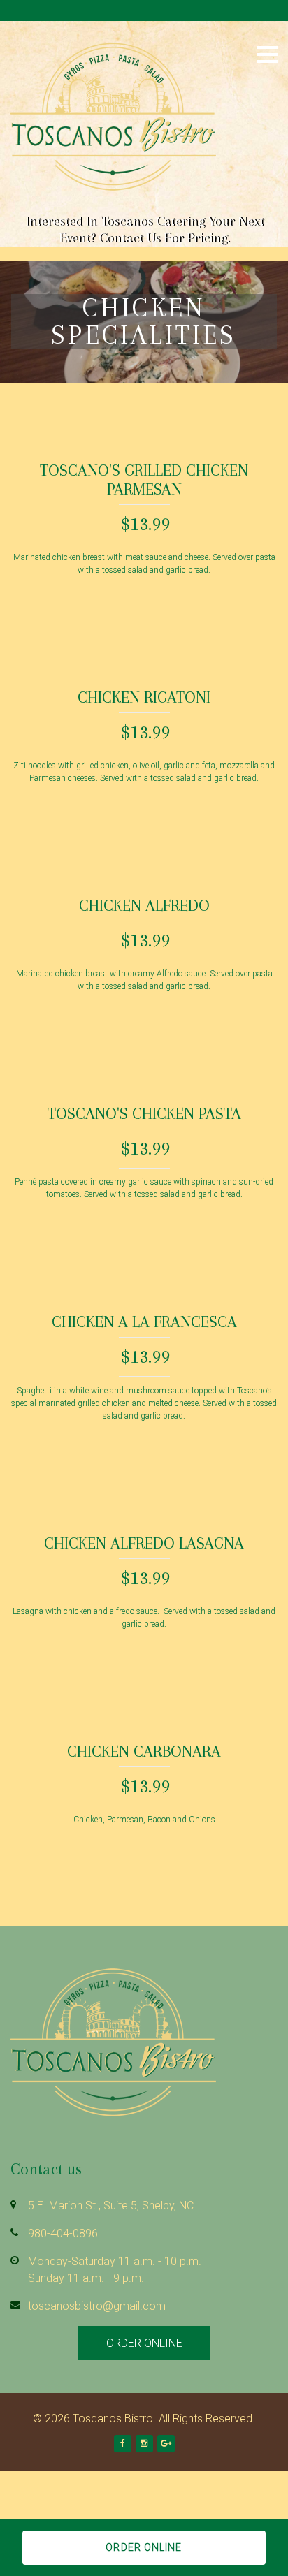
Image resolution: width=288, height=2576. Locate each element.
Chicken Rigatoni (144, 697)
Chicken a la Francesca (144, 1322)
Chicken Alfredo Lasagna (144, 1543)
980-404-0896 (63, 2233)
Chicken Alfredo (144, 905)
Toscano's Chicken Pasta (144, 1113)
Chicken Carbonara (144, 1751)
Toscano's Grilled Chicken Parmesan (144, 480)
